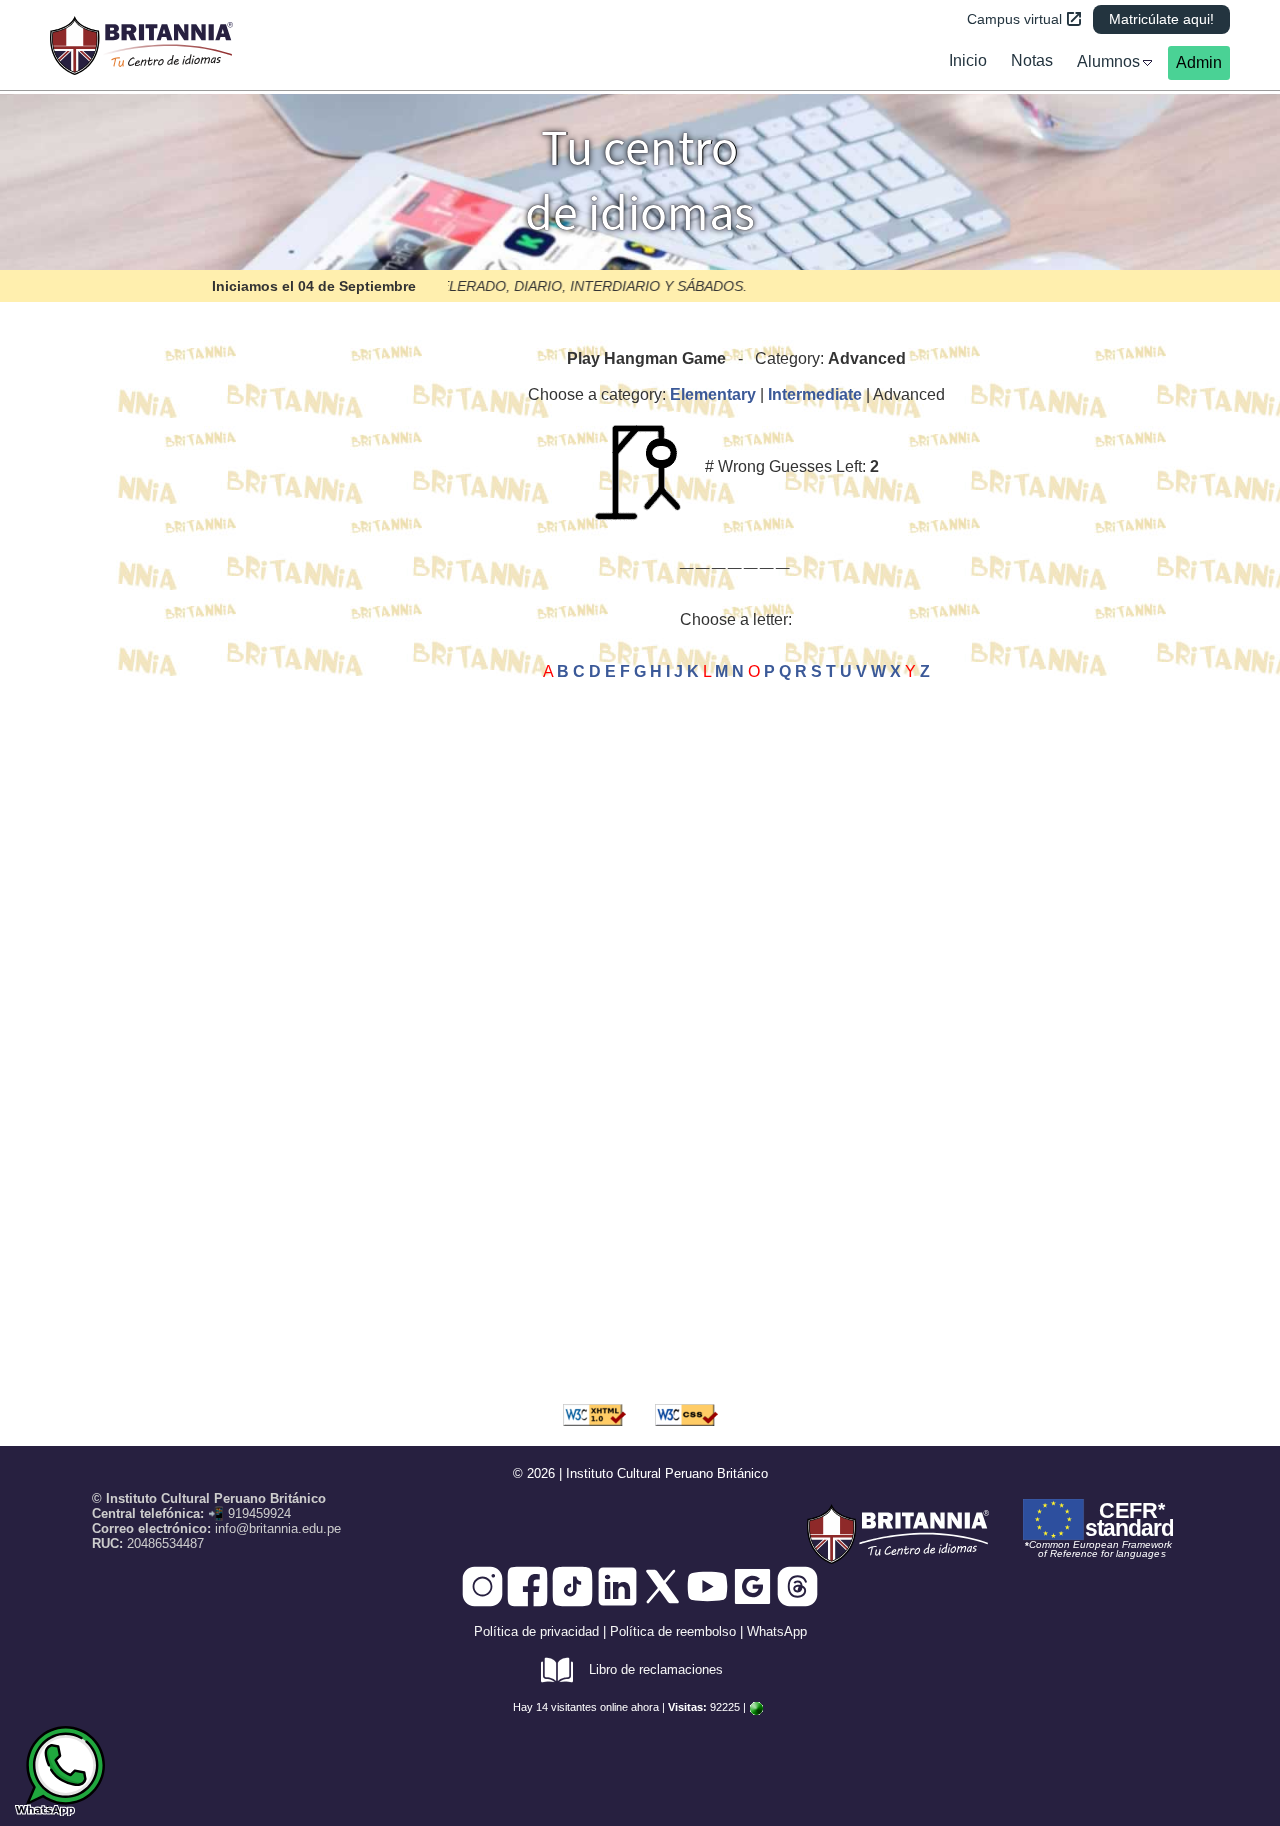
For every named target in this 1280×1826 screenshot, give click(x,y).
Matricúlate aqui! (1161, 19)
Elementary (713, 394)
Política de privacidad (536, 1631)
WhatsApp (777, 1631)
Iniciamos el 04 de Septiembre (314, 286)
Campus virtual (1014, 19)
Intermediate (815, 394)
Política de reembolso (673, 1631)
